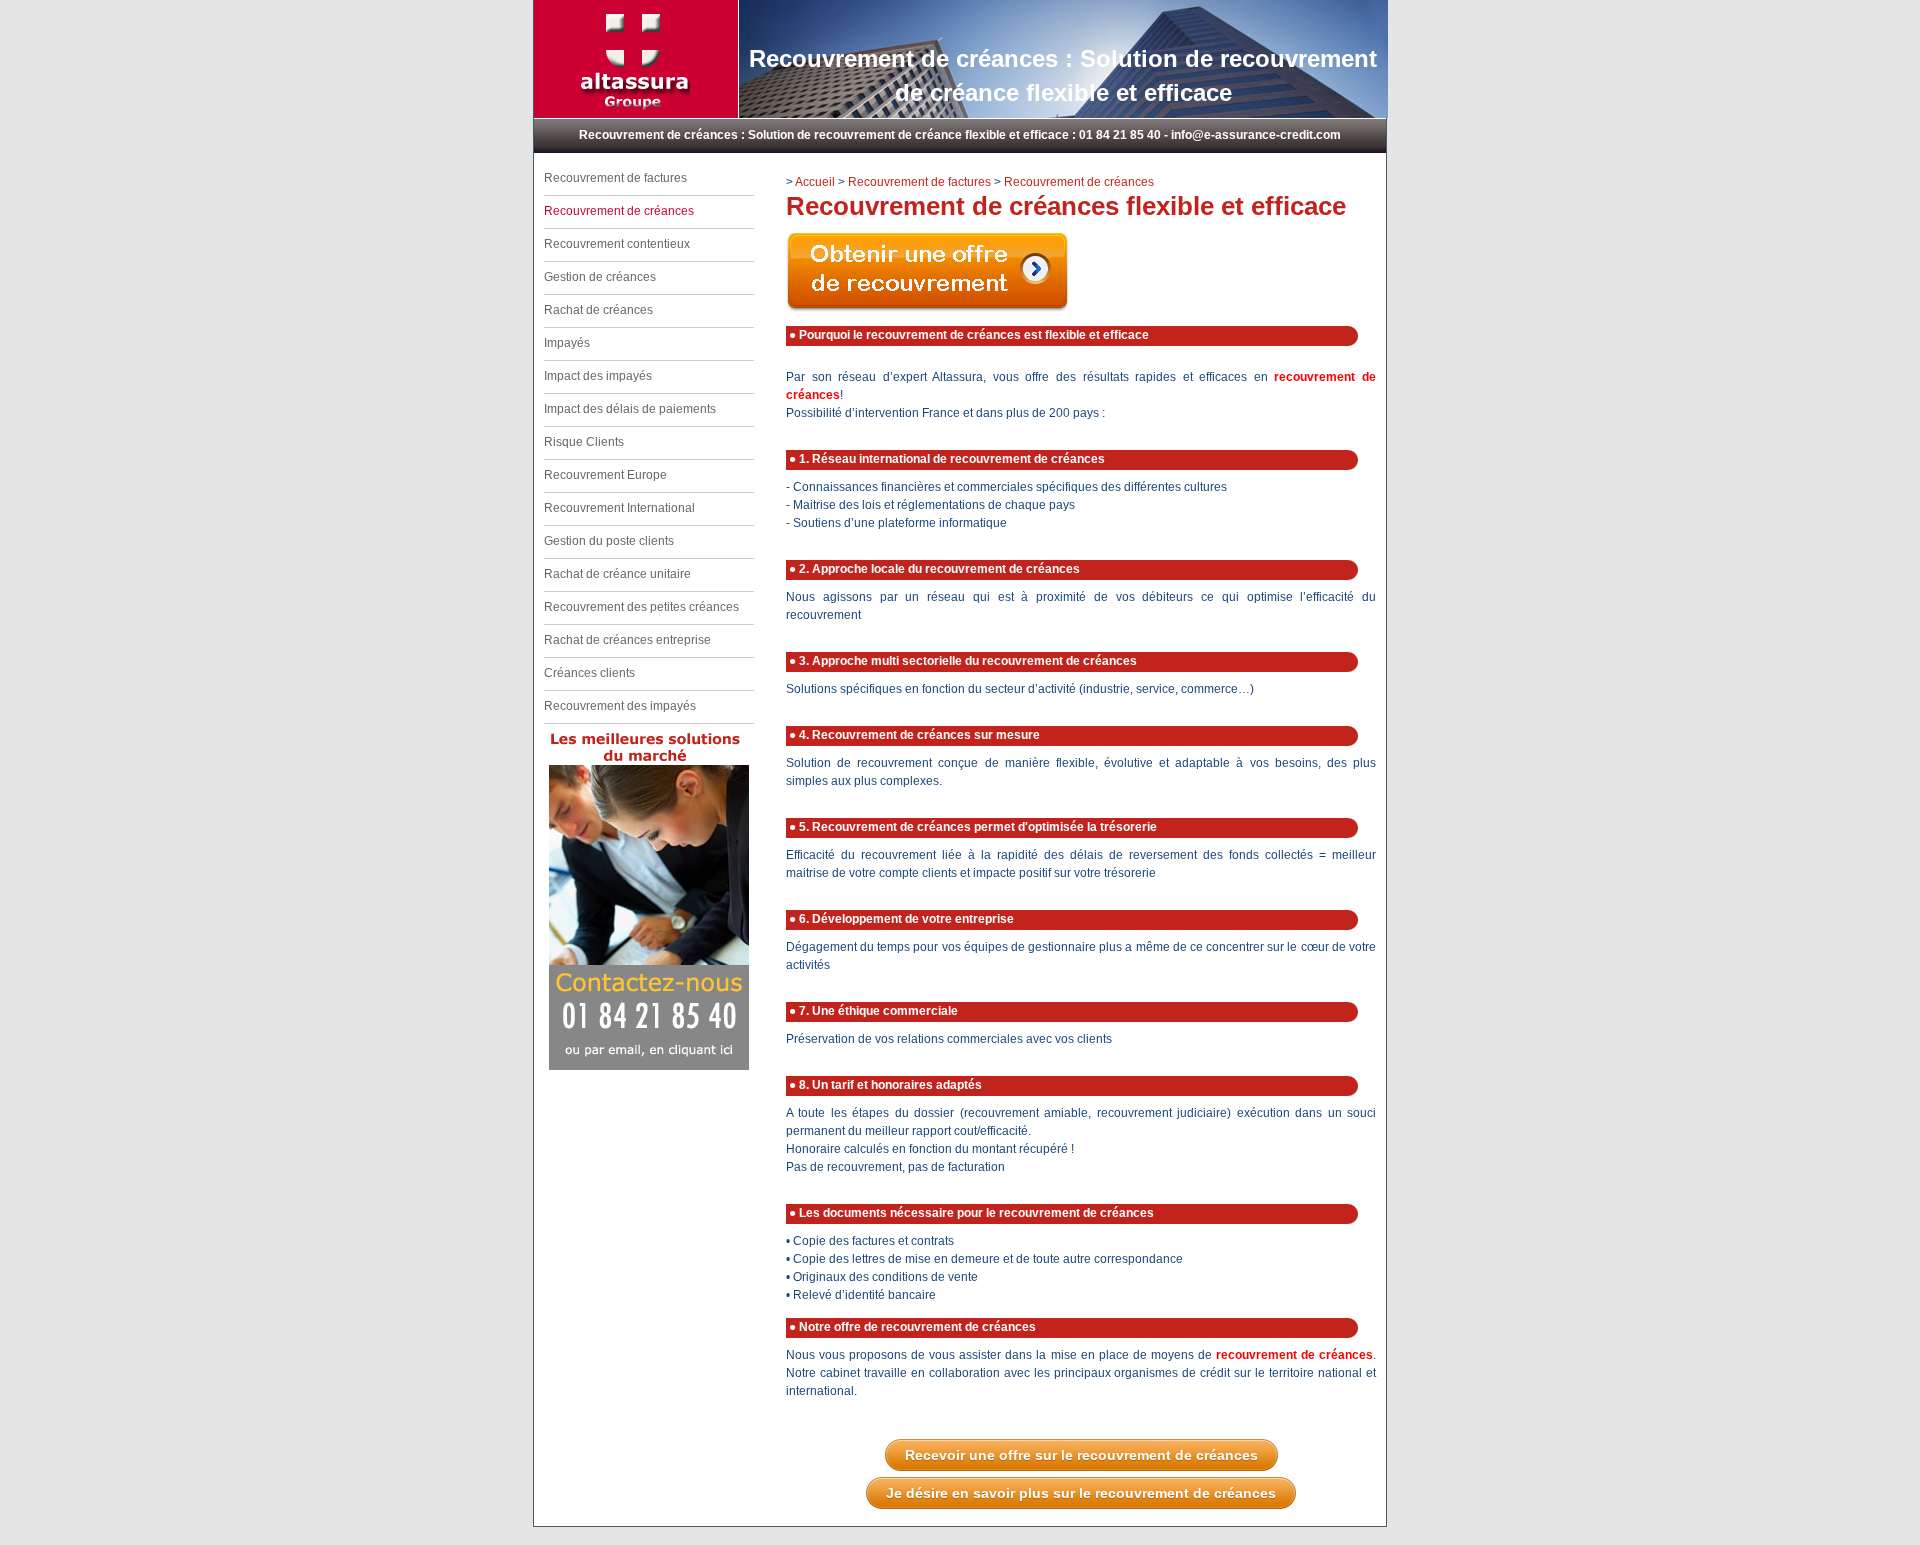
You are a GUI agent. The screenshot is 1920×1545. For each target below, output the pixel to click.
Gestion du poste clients (609, 541)
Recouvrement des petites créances (641, 607)
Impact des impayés (598, 376)
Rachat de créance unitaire (617, 574)
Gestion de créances (600, 277)
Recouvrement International (619, 508)
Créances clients (589, 673)
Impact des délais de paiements (630, 409)
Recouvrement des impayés (620, 706)
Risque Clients (584, 442)
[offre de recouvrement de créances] (927, 308)
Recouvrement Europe (605, 475)
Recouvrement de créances (1079, 182)
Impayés (567, 343)
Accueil (815, 182)
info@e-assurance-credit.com (1256, 135)
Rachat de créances (598, 310)
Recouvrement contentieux (617, 244)
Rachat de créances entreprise (627, 640)
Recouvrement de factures (615, 178)
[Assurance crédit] (635, 106)
